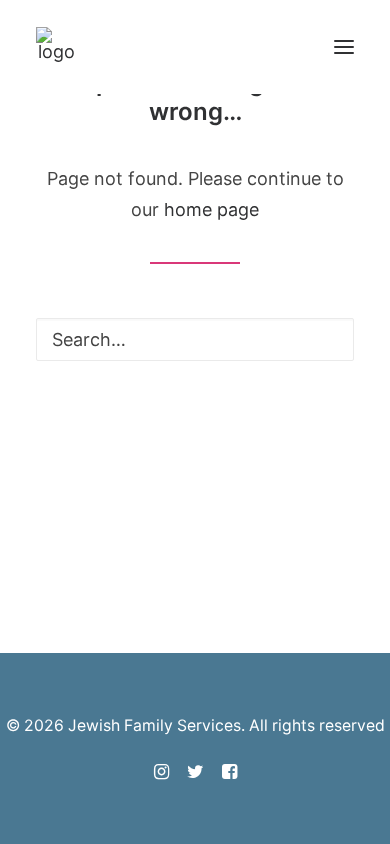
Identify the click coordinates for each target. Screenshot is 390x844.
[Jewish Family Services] (56, 47)
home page (211, 209)
